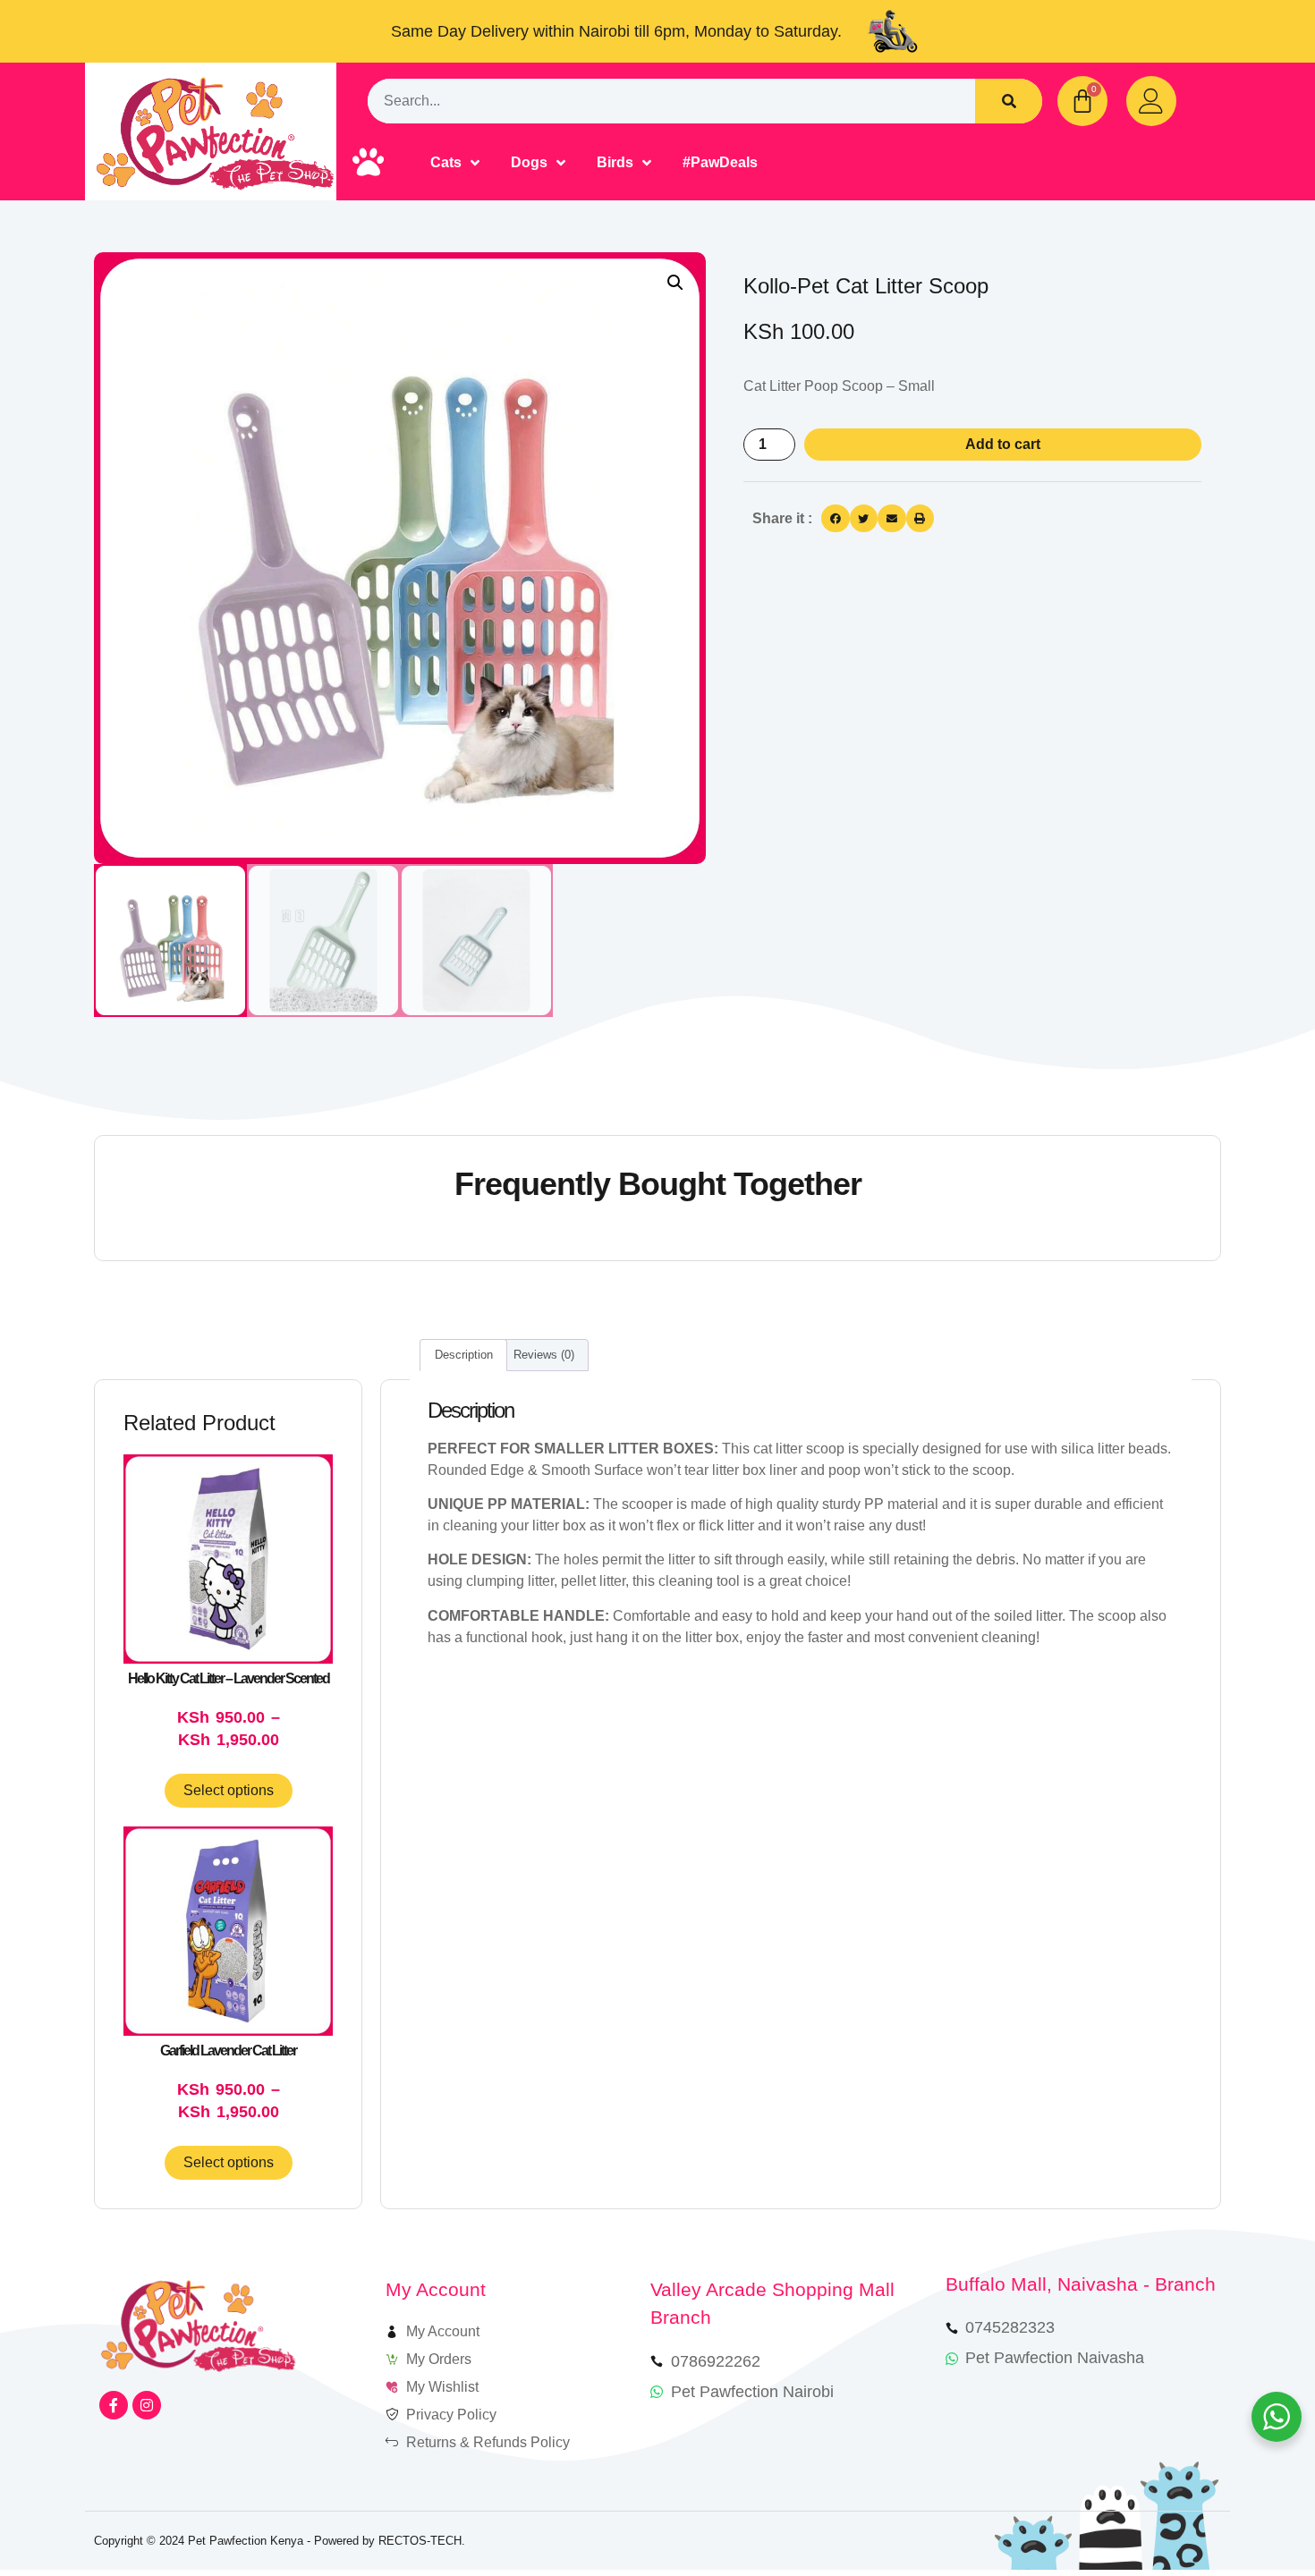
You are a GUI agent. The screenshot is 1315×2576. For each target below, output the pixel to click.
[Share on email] (892, 519)
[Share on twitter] (864, 519)
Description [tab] (464, 1355)
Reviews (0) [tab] (544, 1355)
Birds (615, 162)
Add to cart (1003, 444)
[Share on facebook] (836, 519)
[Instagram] (147, 2405)
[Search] (1009, 101)
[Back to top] (1250, 2511)
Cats (446, 162)
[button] (675, 283)
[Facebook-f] (114, 2405)
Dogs (529, 162)
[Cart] (1082, 101)
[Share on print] (920, 519)
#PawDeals (720, 162)
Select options (229, 1790)
